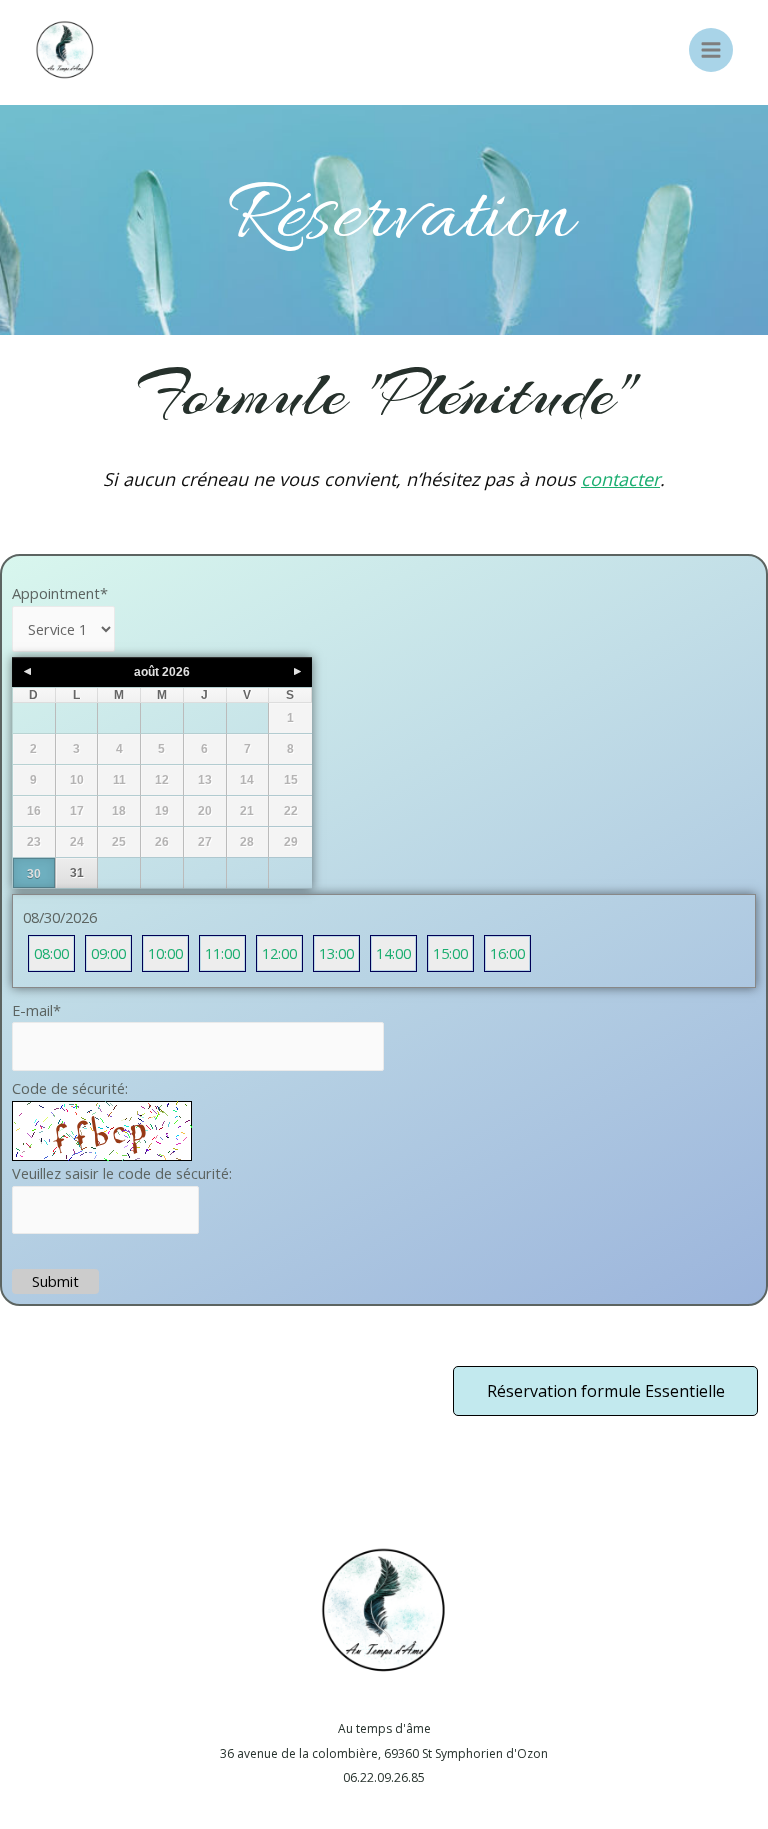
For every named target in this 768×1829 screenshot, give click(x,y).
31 (77, 873)
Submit (55, 1281)
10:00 (165, 953)
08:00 (51, 953)
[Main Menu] (711, 50)
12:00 (279, 953)
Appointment (60, 593)
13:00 (336, 953)
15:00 (450, 953)
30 (34, 874)
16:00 (507, 953)
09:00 (108, 953)
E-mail (36, 1010)
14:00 (393, 953)
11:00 (222, 953)
